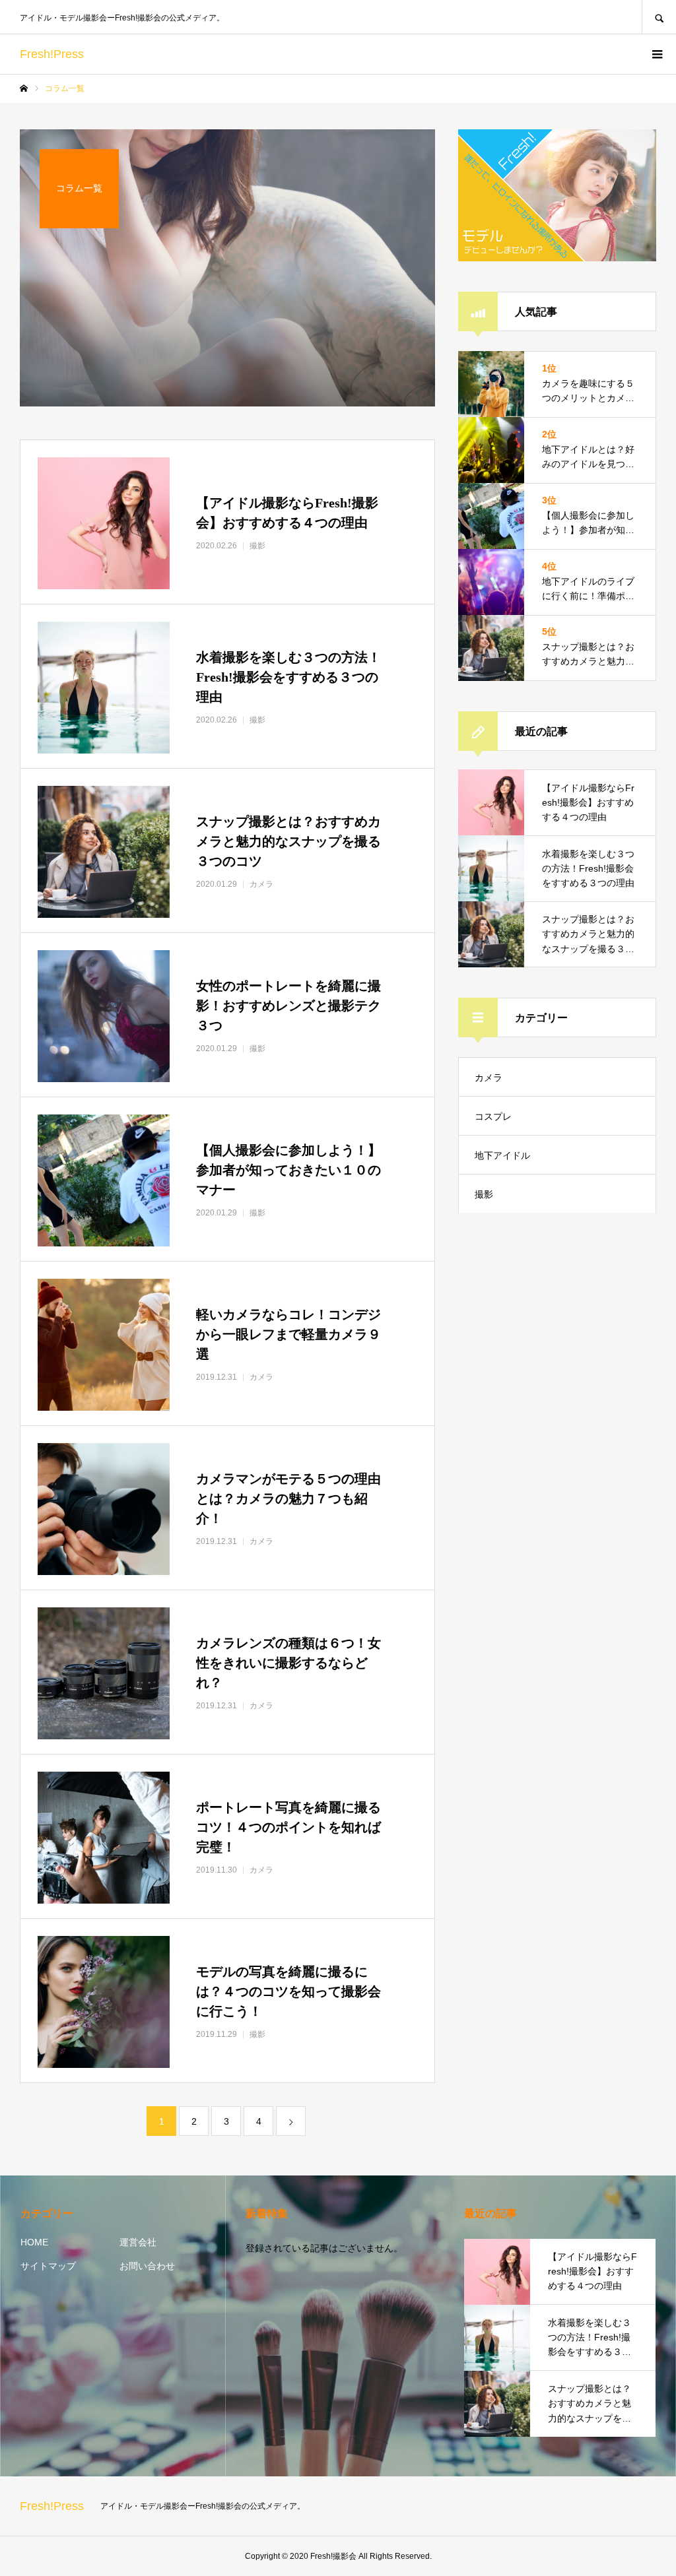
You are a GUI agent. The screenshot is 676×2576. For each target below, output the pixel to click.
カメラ (489, 1078)
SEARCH (659, 17)
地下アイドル (502, 1155)
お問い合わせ (147, 2266)
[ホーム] (24, 88)
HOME (34, 2242)
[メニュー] (656, 54)
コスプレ (493, 1116)
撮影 (484, 1194)
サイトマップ (48, 2266)
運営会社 (138, 2242)
